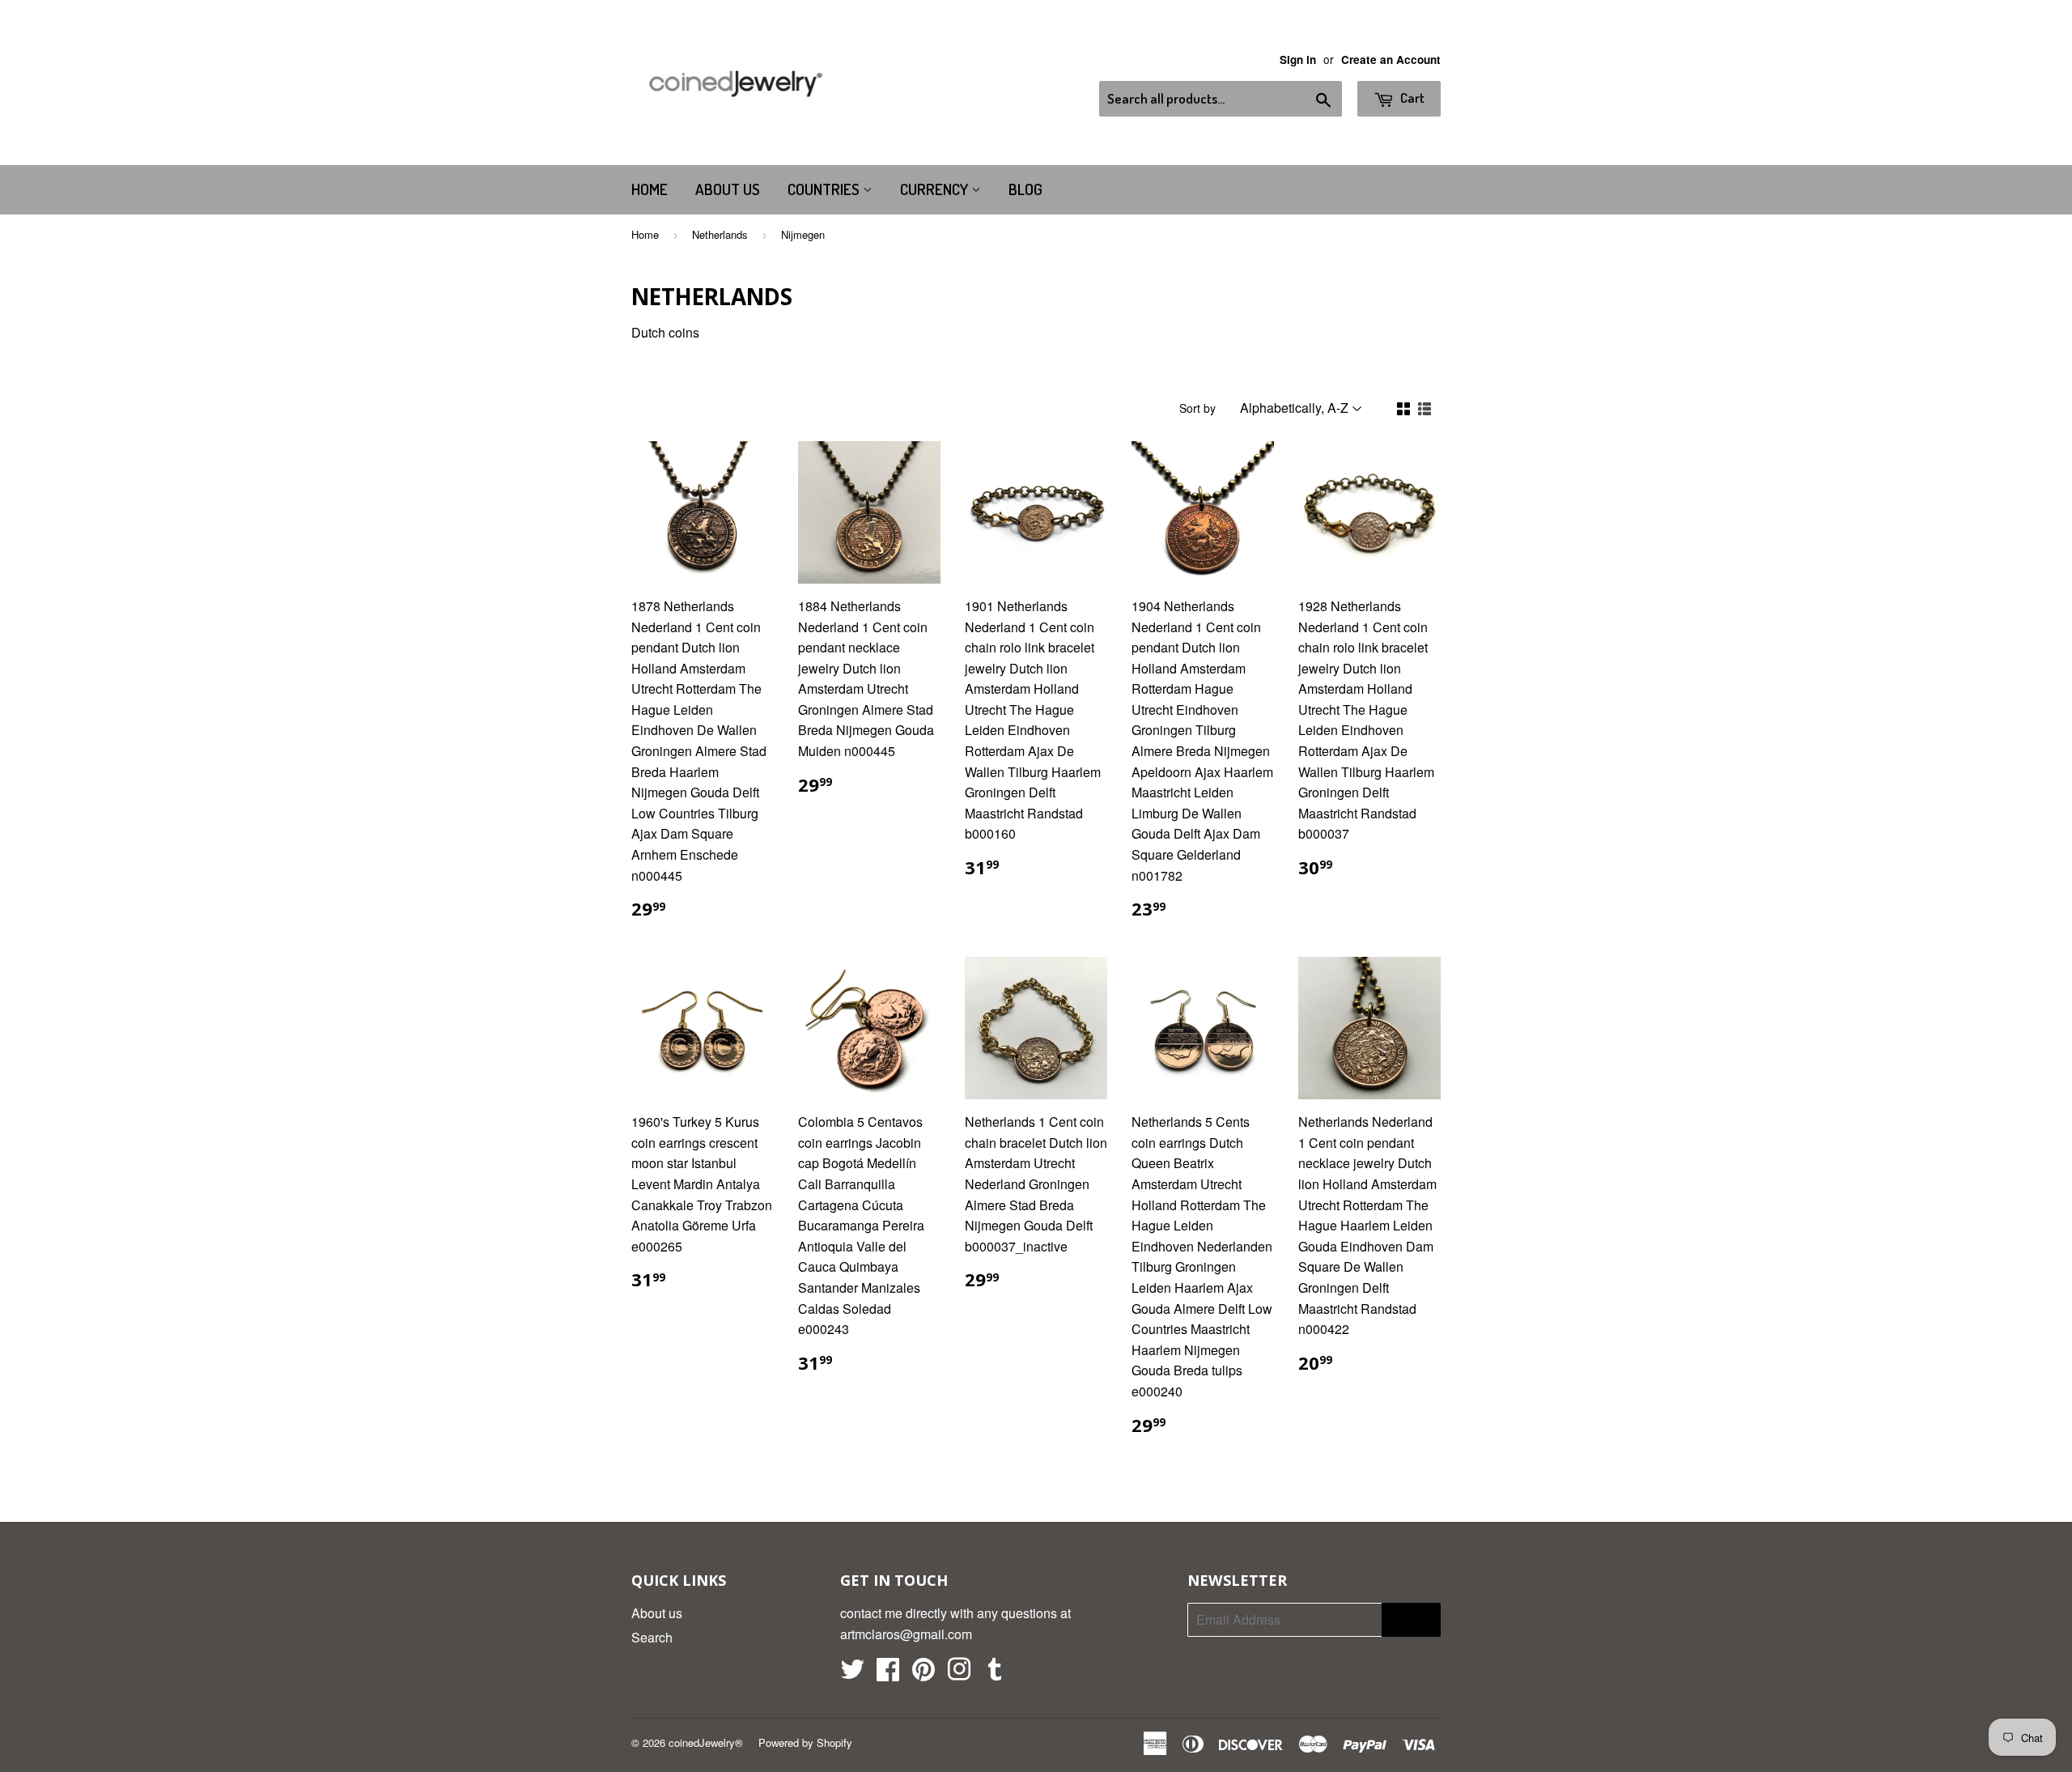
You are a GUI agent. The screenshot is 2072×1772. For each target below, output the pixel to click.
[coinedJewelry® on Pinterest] (923, 1674)
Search (652, 1637)
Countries (825, 189)
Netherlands (720, 234)
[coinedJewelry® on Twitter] (852, 1674)
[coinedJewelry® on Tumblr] (995, 1674)
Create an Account (1391, 59)
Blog (1025, 189)
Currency (936, 189)
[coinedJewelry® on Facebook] (888, 1674)
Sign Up (1411, 1620)
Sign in (1298, 59)
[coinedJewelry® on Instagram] (959, 1674)
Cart (1411, 98)
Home (650, 189)
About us (728, 189)
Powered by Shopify (805, 1742)
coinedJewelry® (706, 1742)
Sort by (1197, 408)
